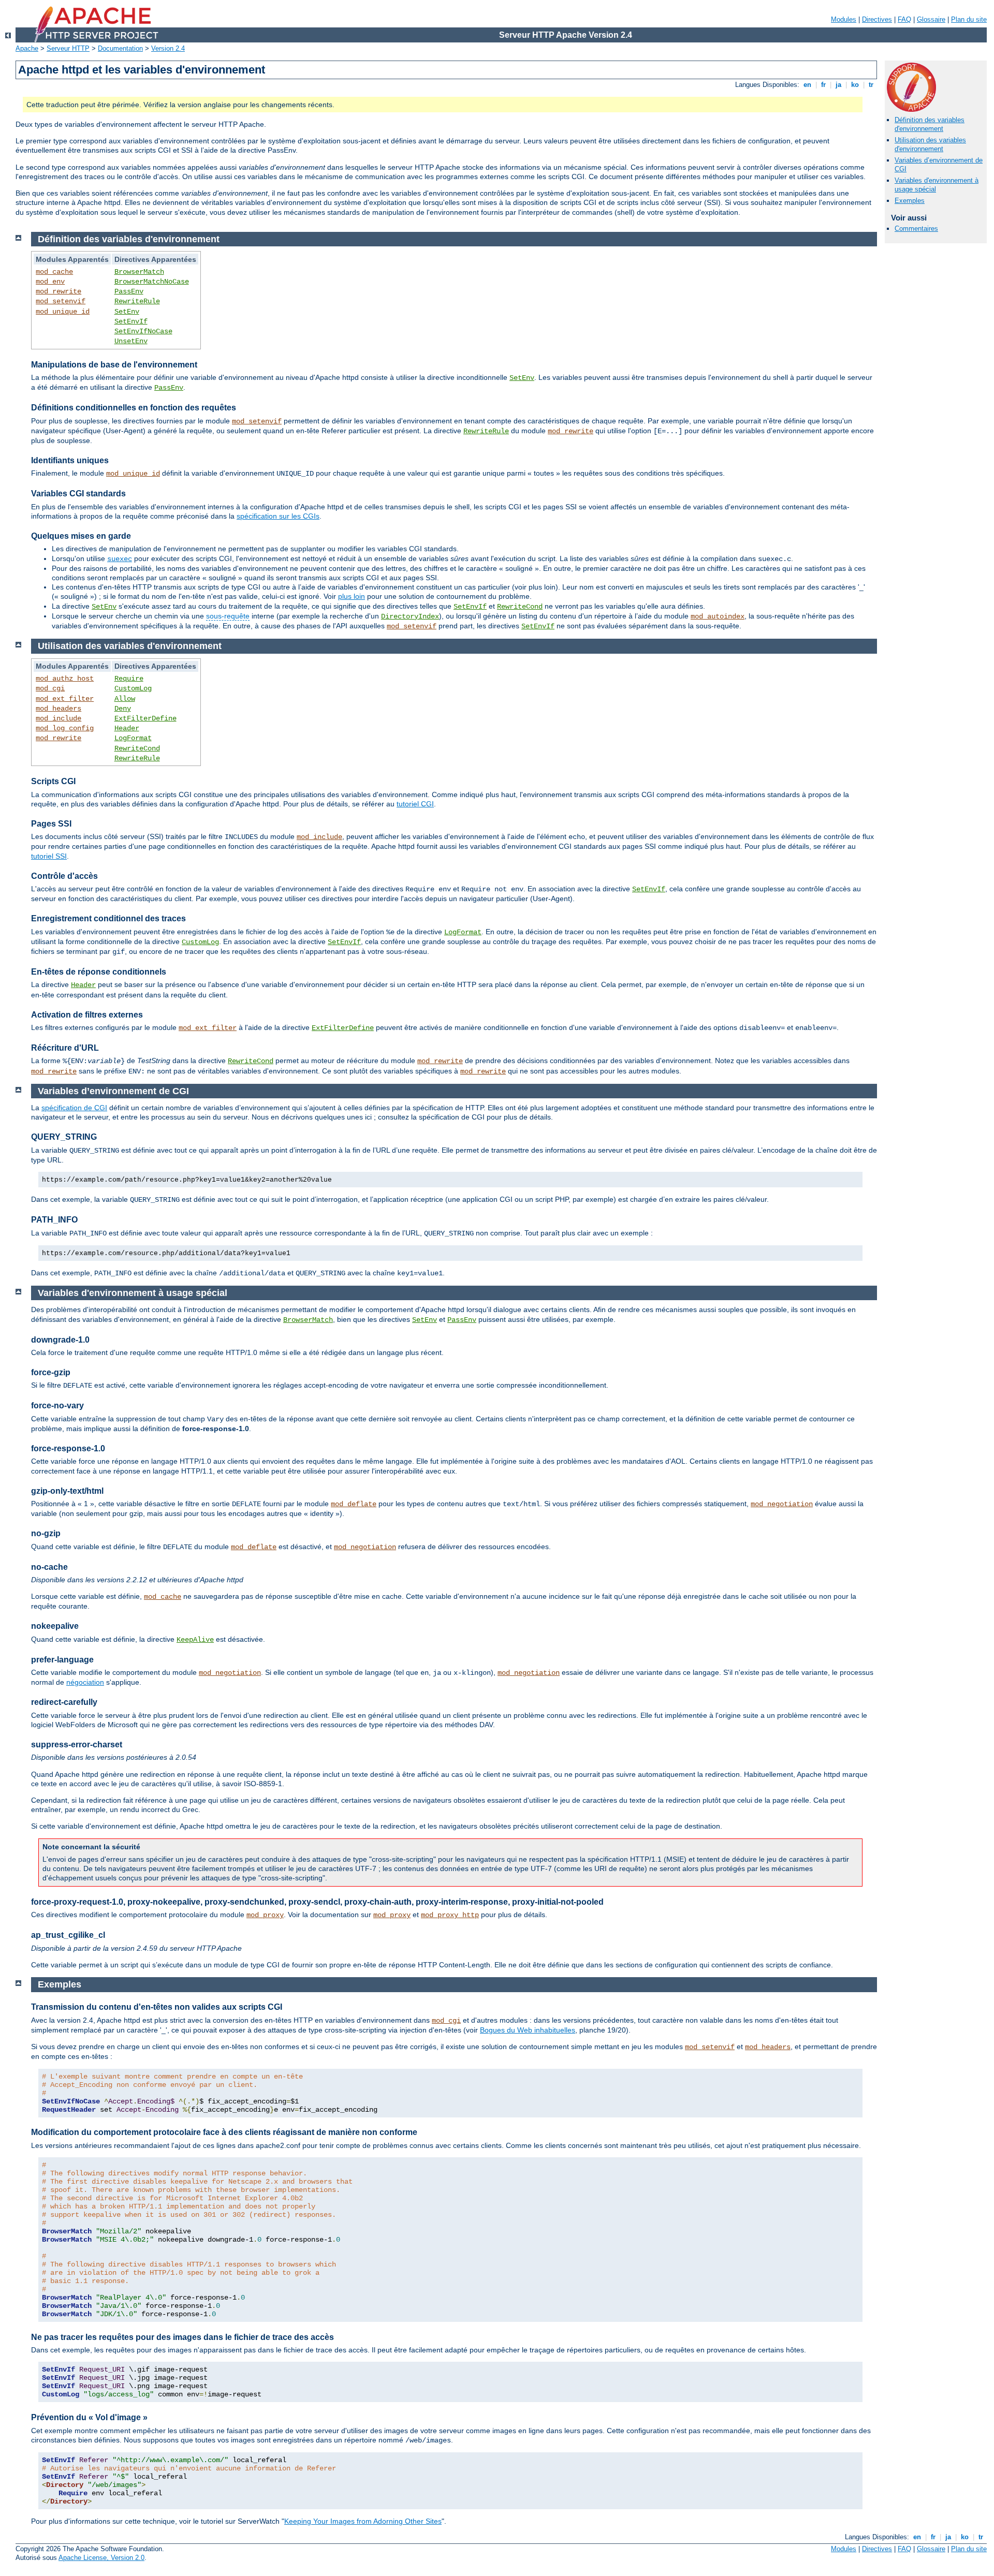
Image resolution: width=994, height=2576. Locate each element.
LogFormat (133, 738)
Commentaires (916, 229)
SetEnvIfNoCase (143, 331)
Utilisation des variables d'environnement (930, 144)
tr (871, 85)
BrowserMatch (139, 272)
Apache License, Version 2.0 (101, 2558)
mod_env (50, 282)
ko (855, 85)
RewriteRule (137, 301)
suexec (120, 559)
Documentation (120, 48)
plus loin (352, 596)
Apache (27, 48)
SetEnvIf (131, 321)
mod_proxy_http (450, 1915)
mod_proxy (265, 1915)
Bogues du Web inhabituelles (528, 2030)
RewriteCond (520, 607)
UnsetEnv (131, 341)
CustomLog (133, 688)
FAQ (904, 19)
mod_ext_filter (65, 699)
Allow (125, 699)
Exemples (910, 201)
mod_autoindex (718, 616)
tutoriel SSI (49, 856)
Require (129, 679)
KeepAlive (195, 1640)
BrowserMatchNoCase (152, 282)
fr (823, 85)
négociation (85, 1682)
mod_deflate (354, 1504)
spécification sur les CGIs (278, 516)
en (807, 85)
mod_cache (54, 272)
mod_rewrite (59, 291)
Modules (844, 19)
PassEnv (129, 291)
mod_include (59, 718)
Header (127, 728)
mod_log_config (65, 728)
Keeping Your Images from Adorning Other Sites (363, 2521)
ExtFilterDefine (145, 718)
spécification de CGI (74, 1108)
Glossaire (931, 19)
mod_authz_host (65, 679)
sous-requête (228, 616)
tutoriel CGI (415, 804)
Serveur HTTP (68, 48)
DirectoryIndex (410, 616)
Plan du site (969, 19)
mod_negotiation (782, 1504)
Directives (877, 19)
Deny (123, 709)
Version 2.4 (168, 48)
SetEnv (127, 312)
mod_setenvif (61, 301)
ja (838, 85)
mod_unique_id (63, 312)
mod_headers (59, 709)
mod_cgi (50, 688)
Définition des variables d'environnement (930, 124)
